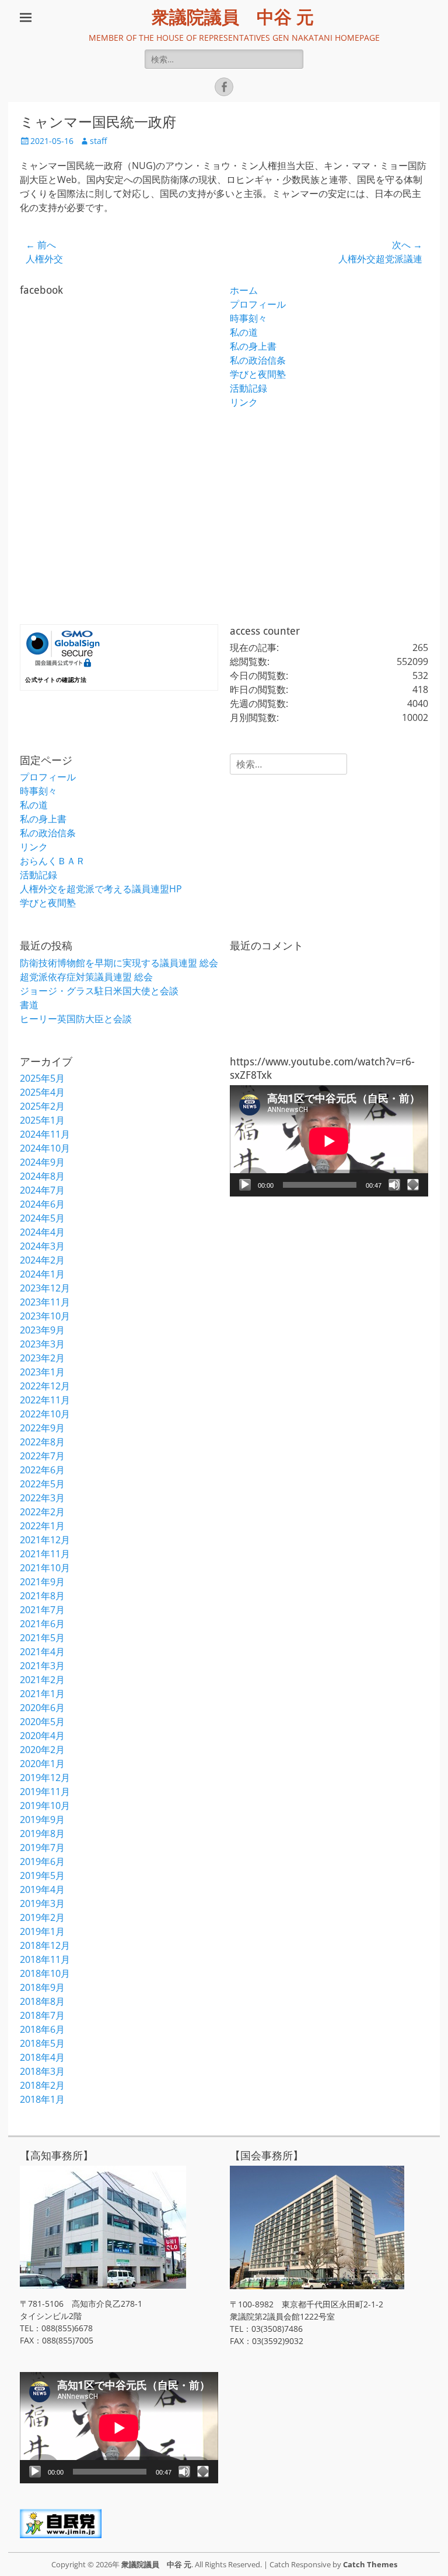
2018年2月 (42, 2085)
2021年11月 (45, 1554)
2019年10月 (45, 1806)
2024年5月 (42, 1218)
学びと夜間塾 (258, 374)
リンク (244, 402)
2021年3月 (42, 1666)
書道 (29, 1005)
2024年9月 (42, 1162)
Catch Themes (370, 2564)
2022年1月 (42, 1526)
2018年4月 (42, 2057)
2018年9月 (42, 1987)
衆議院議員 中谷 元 (233, 17)
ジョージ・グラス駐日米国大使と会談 (99, 991)
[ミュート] (394, 1185)
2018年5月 (42, 2043)
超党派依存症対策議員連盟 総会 (86, 977)
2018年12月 (45, 1945)
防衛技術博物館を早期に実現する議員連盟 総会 (119, 963)
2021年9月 (42, 1582)
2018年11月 (45, 1959)
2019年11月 (45, 1792)
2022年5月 (42, 1484)
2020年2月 (42, 1750)
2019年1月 (42, 1931)
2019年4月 (42, 1889)
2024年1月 (42, 1274)
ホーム (244, 290)
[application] (329, 1141)
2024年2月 (42, 1260)
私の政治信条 (258, 360)
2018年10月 (45, 1973)
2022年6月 (42, 1470)
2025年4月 (42, 1092)
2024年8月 (42, 1176)
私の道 (244, 332)
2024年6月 (42, 1204)
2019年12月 (45, 1778)
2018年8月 (42, 2001)
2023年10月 (45, 1316)
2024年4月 (42, 1232)
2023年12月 (45, 1288)
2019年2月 (42, 1917)
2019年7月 (42, 1847)
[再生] (245, 1185)
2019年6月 (42, 1861)
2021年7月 (42, 1610)
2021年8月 (42, 1596)
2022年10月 (45, 1414)
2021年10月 (45, 1568)
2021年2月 (42, 1680)
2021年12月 (45, 1540)
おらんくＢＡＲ (52, 861)
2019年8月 (42, 1834)
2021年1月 (42, 1694)
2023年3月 (42, 1344)
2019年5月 (42, 1875)
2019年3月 (42, 1903)
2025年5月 (42, 1078)
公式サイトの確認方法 (56, 680)
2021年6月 (42, 1624)
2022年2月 (42, 1512)
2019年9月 (42, 1820)
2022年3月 (42, 1498)
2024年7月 (42, 1190)
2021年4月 (42, 1652)
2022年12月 (45, 1386)
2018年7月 (42, 2015)
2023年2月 (42, 1358)
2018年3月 (42, 2071)
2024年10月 (45, 1148)
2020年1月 (42, 1764)
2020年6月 (42, 1708)
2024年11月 (45, 1134)
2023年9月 (42, 1330)
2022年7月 (42, 1456)
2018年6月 (42, 2029)
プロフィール (258, 304)
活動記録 (249, 388)
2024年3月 (42, 1246)
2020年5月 (42, 1722)
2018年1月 (42, 2099)
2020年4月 (42, 1736)
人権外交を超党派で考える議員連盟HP (101, 889)
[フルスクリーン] (413, 1185)
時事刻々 (249, 318)
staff (98, 141)
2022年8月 (42, 1442)
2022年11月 (45, 1400)
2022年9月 (42, 1428)
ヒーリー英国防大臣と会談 (76, 1019)
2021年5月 (42, 1638)
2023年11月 (45, 1302)
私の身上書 (253, 346)
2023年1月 (42, 1372)
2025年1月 (42, 1120)
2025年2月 (42, 1106)
